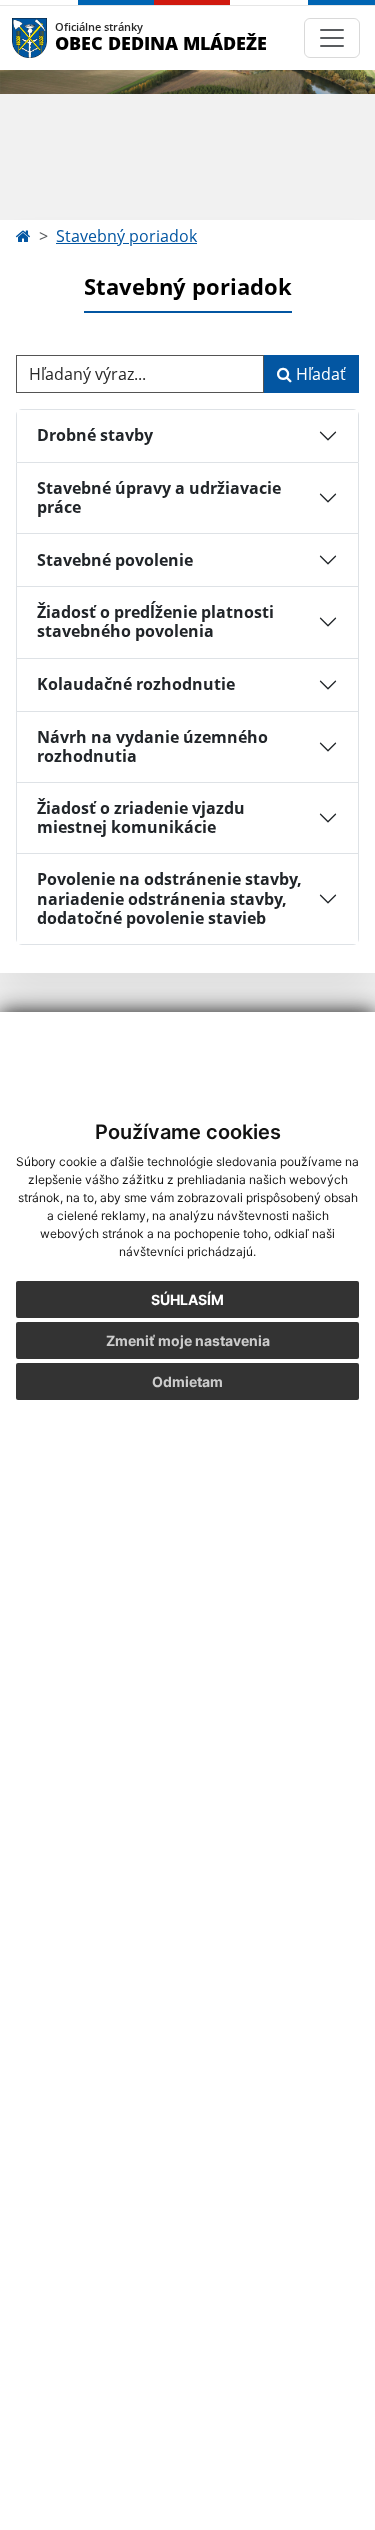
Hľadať (319, 374)
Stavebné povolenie (115, 560)
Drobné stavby (95, 435)
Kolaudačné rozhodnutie (136, 684)
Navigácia (59, 37)
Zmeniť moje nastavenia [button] (188, 1340)
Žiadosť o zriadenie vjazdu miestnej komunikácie (141, 817)
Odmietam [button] (187, 1381)
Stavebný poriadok (126, 236)
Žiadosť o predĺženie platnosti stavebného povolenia (155, 621)
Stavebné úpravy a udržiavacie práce (159, 497)
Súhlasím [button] (187, 1299)
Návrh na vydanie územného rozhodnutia (152, 746)
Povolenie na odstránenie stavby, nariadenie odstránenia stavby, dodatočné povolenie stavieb (169, 898)
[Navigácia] (332, 38)
